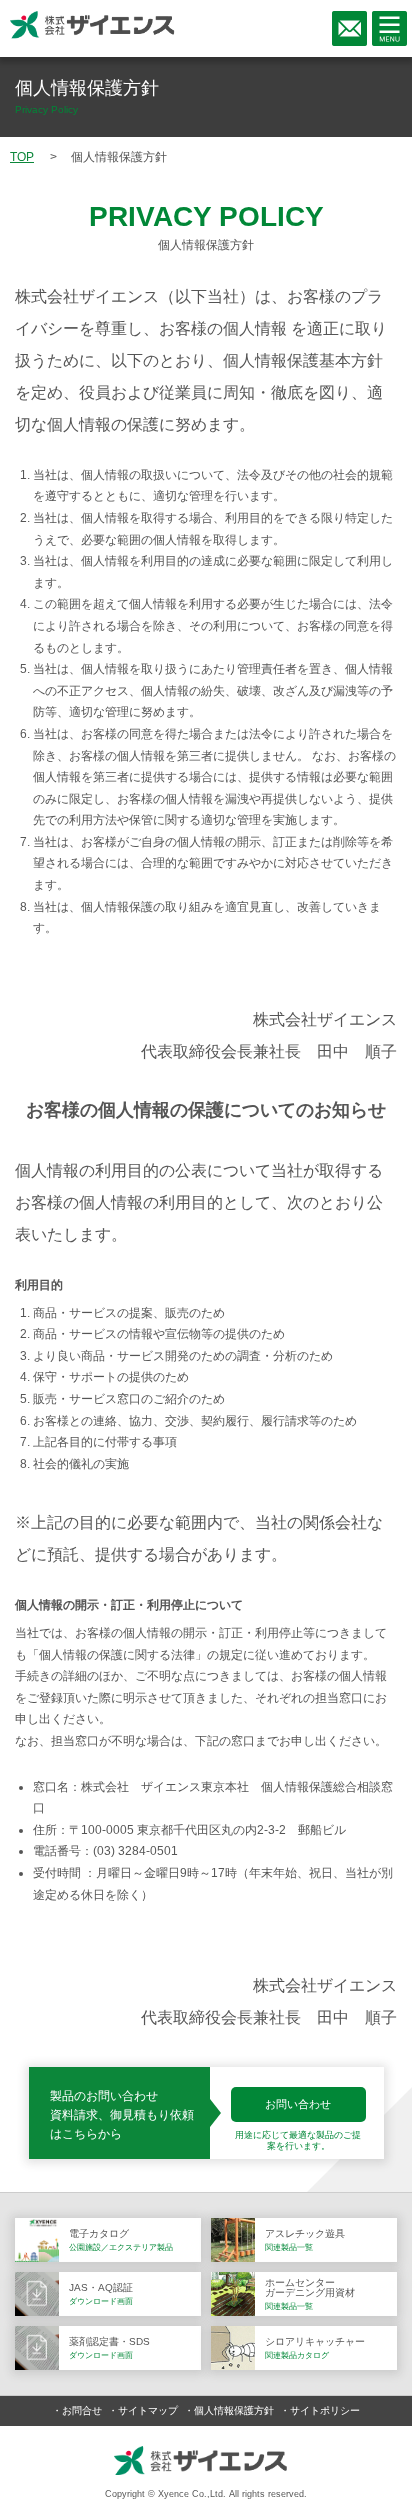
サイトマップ (148, 2410)
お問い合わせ (298, 2104)
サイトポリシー (325, 2410)
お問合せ (82, 2410)
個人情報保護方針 (234, 2410)
